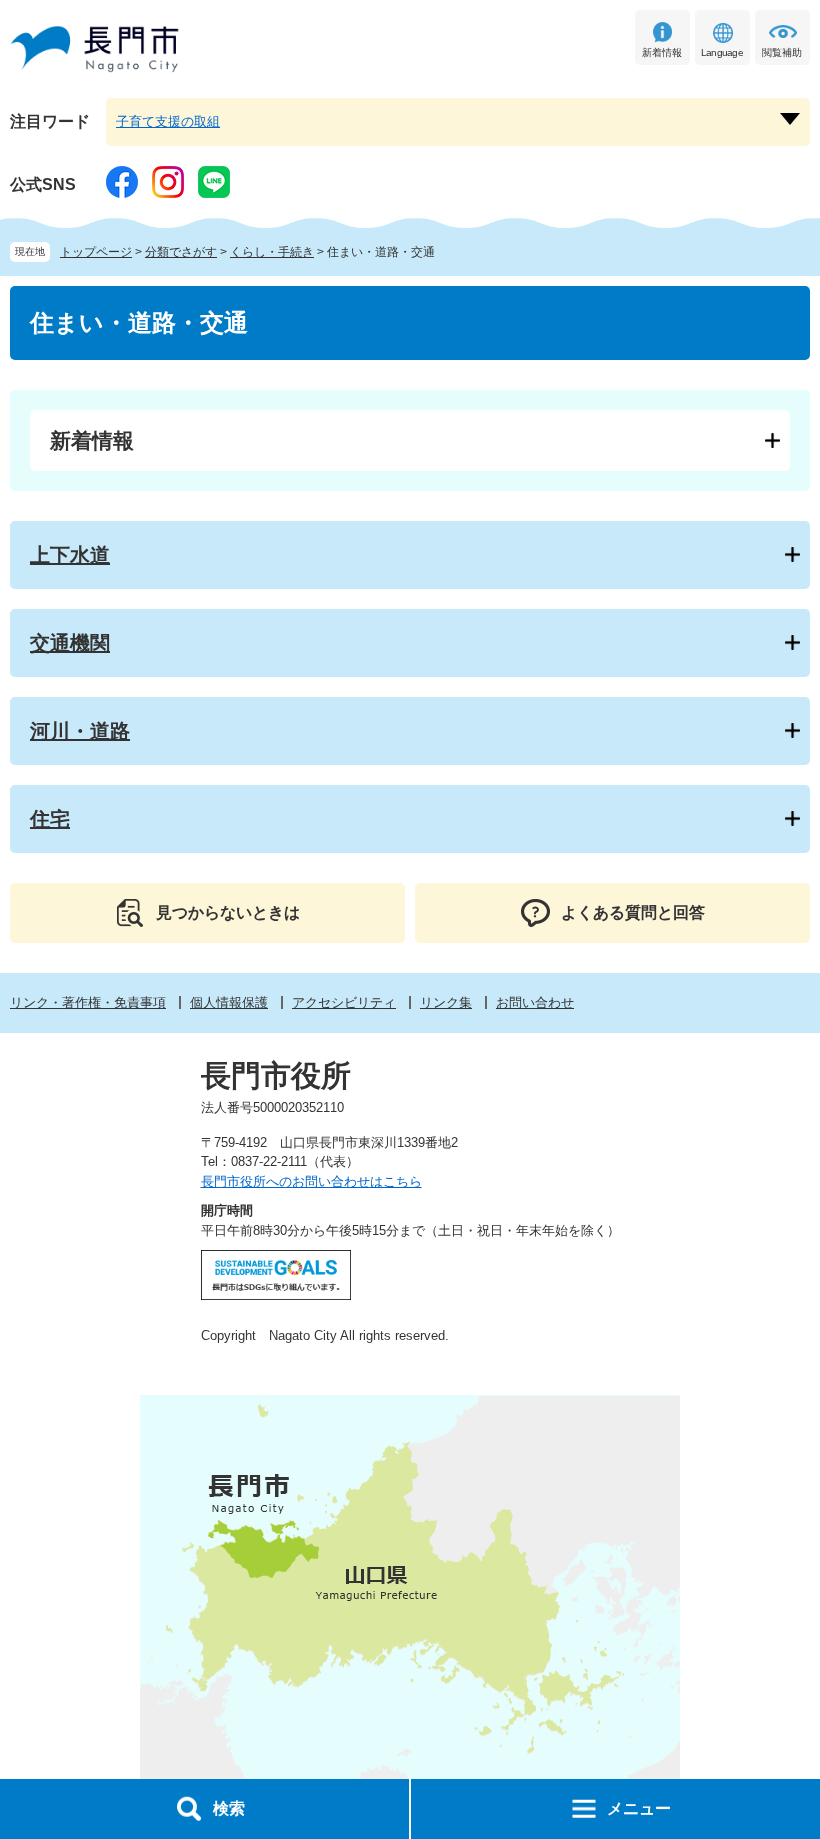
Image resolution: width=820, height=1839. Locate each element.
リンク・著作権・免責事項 (88, 1002)
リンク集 (446, 1002)
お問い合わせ (535, 1002)
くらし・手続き (272, 252)
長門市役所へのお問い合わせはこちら (311, 1181)
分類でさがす (181, 252)
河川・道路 (80, 731)
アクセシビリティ (344, 1002)
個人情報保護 (229, 1002)
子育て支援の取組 (168, 121)
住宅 (50, 819)
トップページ (96, 252)
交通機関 (70, 643)
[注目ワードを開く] (790, 119)
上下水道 (70, 555)
